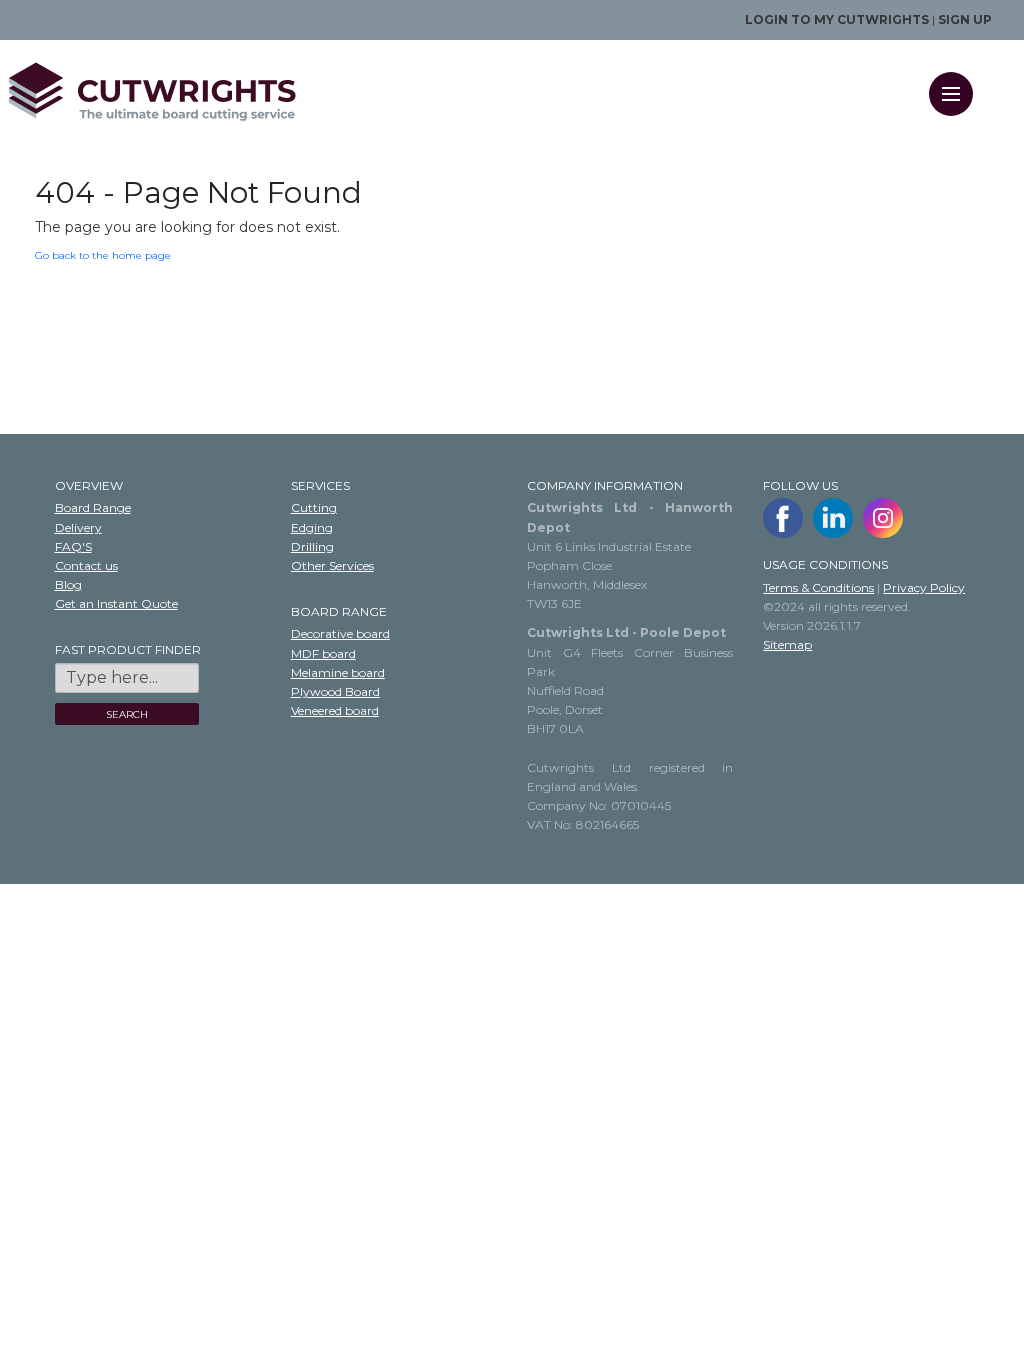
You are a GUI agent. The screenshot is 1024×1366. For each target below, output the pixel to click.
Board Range (93, 507)
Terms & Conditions (818, 587)
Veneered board (335, 710)
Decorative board (340, 633)
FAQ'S (73, 546)
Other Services (332, 565)
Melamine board (338, 672)
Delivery (78, 527)
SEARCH (127, 714)
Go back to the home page (103, 255)
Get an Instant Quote (116, 603)
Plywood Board (335, 691)
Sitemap (787, 644)
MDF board (323, 653)
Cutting (314, 507)
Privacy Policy (924, 587)
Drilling (312, 546)
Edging (312, 527)
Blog (68, 584)
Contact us (86, 565)
